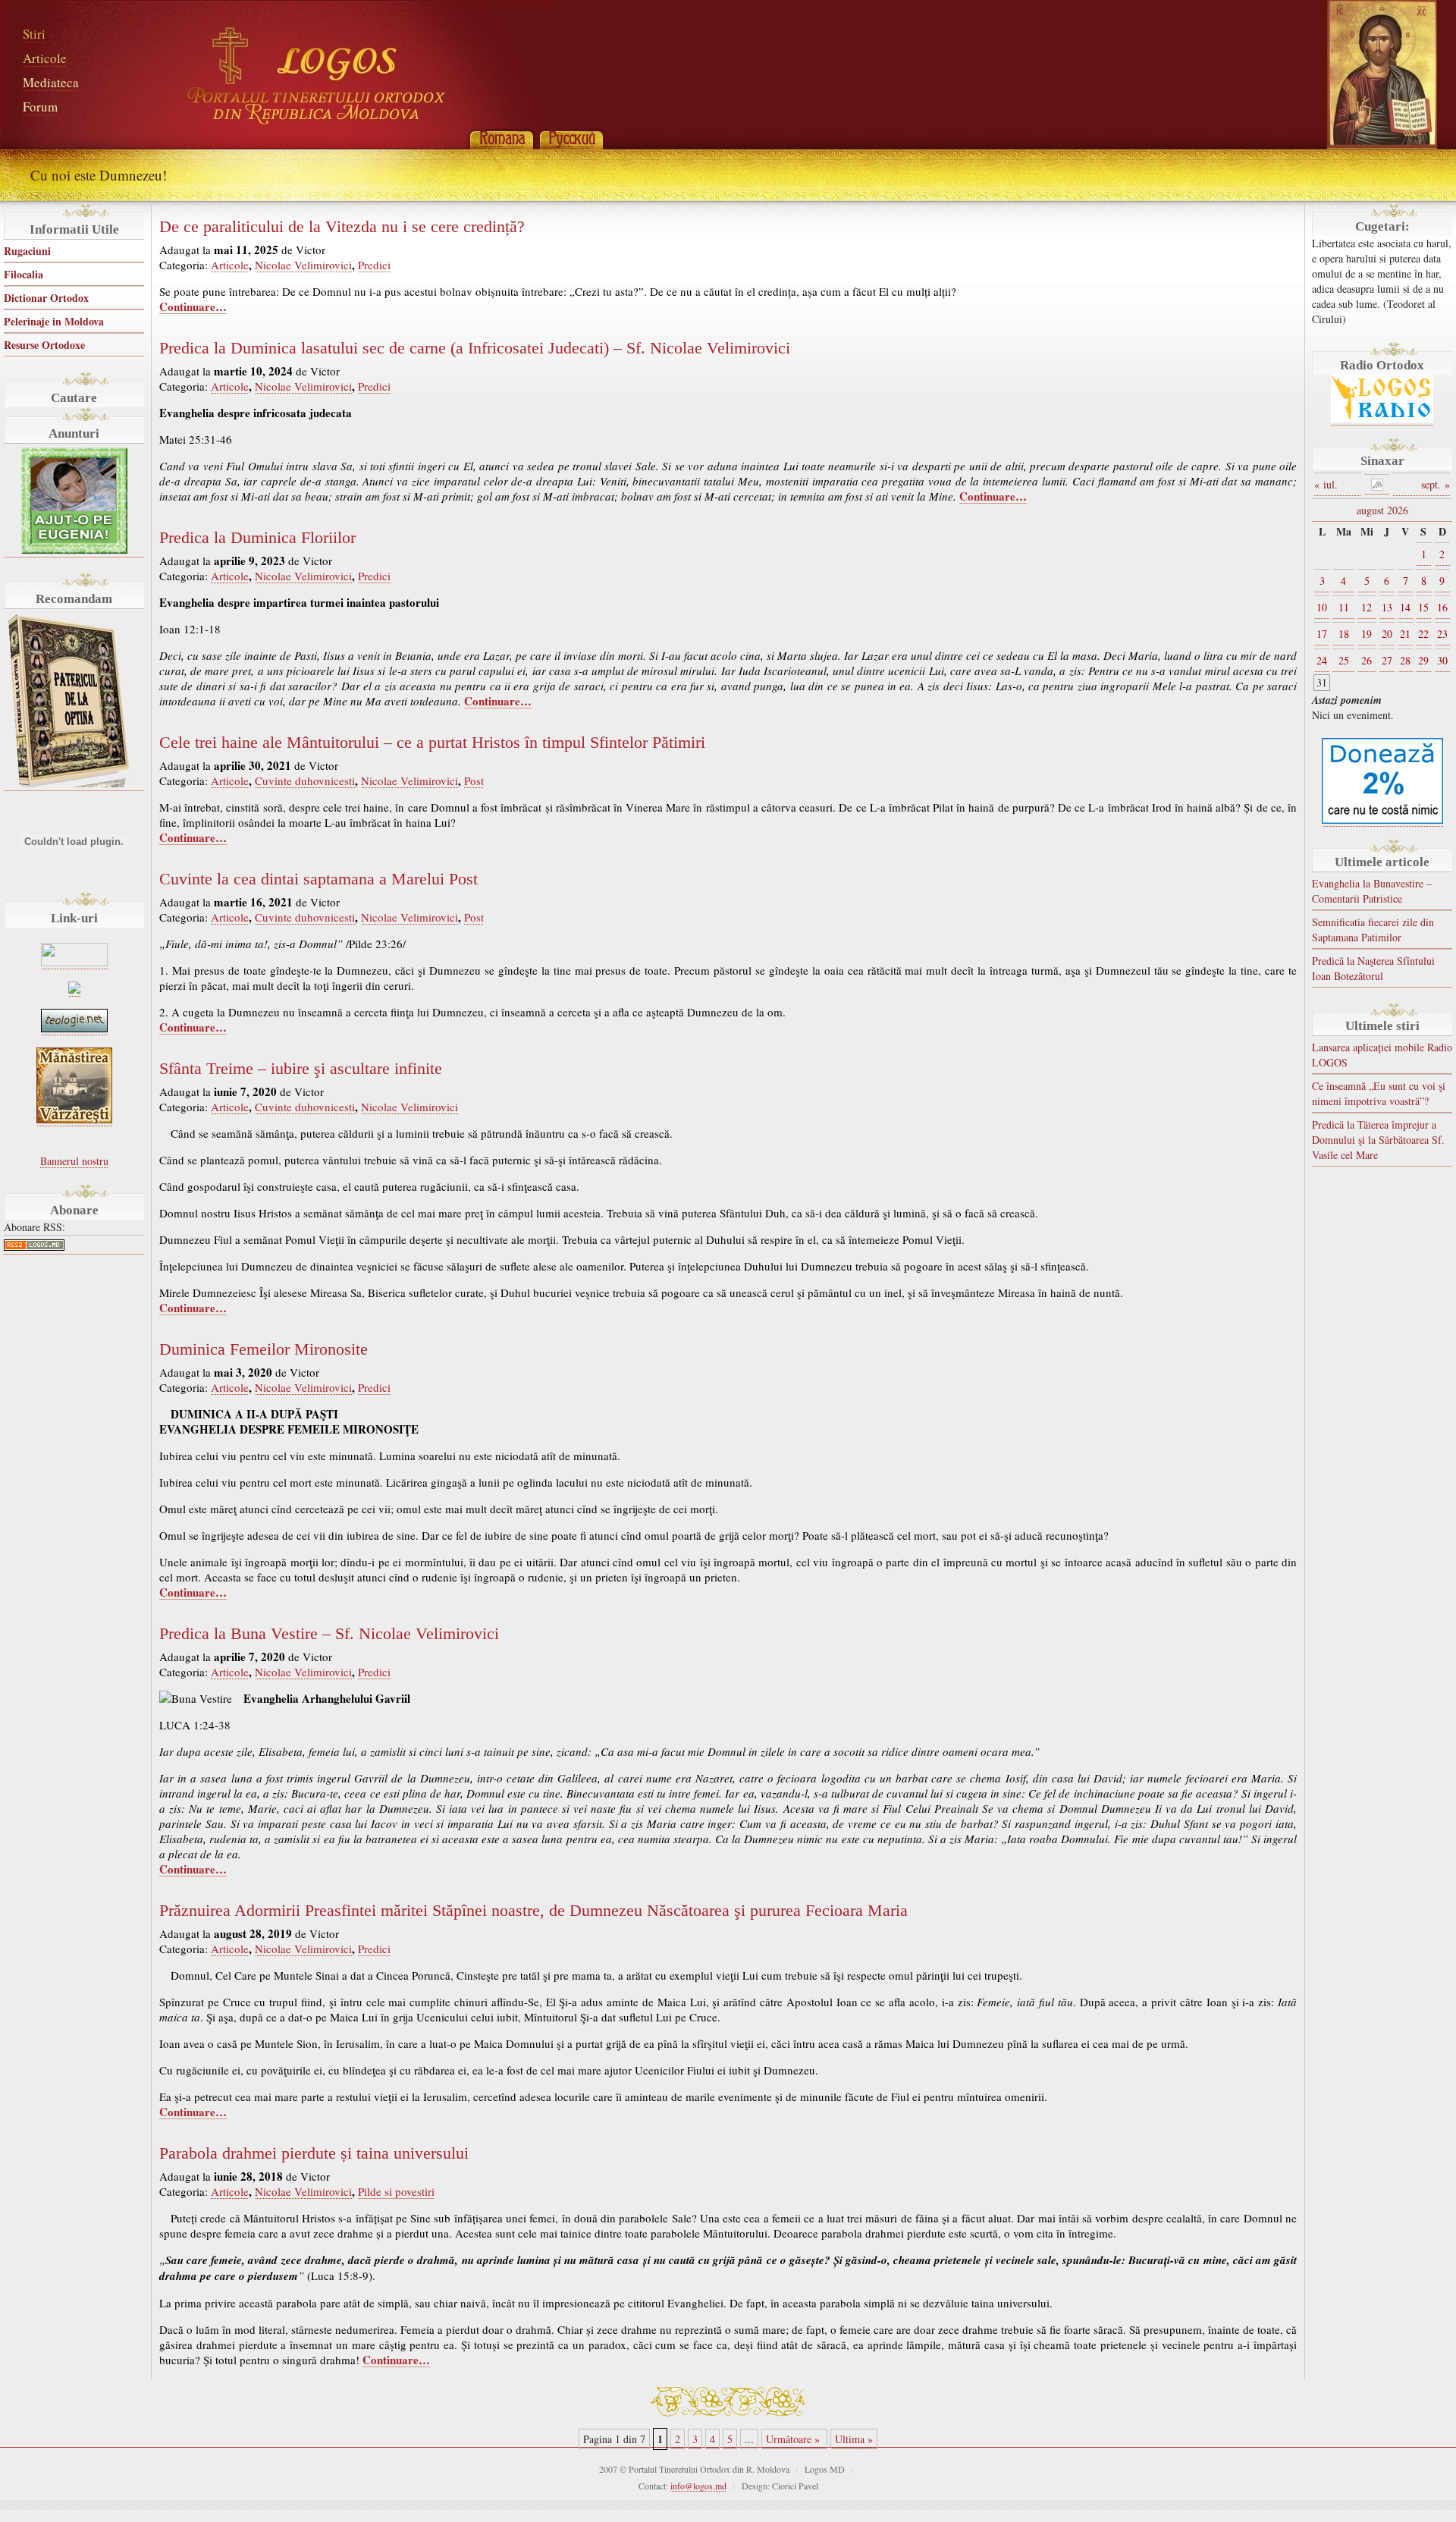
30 (1442, 660)
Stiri (34, 34)
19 (1367, 634)
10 (1322, 607)
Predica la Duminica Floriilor (257, 538)
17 (1322, 634)
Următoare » (794, 2439)
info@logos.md (698, 2486)
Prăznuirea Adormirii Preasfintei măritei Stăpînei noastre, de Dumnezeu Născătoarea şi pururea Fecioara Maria (533, 1911)
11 (1344, 607)
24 (1322, 660)
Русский (571, 138)
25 (1344, 660)
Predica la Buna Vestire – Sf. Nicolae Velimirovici (329, 1634)
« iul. (1326, 484)
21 (1405, 634)
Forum (40, 107)
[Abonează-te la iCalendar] (1377, 484)
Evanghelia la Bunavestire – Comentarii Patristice (1372, 891)
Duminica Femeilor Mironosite (264, 1349)
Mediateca (51, 82)
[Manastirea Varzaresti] (74, 1119)
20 (1387, 634)
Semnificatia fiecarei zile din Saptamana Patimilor (1373, 930)
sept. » (1436, 484)
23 (1442, 634)
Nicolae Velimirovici (303, 265)
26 (1367, 660)
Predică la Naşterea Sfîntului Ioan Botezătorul (1373, 968)
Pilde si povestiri (396, 2191)
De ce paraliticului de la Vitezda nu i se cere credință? (342, 227)
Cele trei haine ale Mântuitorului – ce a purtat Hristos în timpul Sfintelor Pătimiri (432, 743)
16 (1442, 607)
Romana (501, 138)
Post (474, 780)
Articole (45, 58)
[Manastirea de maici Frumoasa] (74, 989)
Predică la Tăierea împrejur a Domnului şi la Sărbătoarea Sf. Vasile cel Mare (1378, 1140)
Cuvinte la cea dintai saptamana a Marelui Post (318, 879)
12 (1367, 607)
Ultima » (854, 2439)
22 (1423, 634)
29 (1423, 660)
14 (1405, 607)
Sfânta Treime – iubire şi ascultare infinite (301, 1069)
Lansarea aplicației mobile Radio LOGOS (1382, 1055)
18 (1344, 634)
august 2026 (1382, 510)
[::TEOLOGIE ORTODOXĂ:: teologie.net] (74, 1028)
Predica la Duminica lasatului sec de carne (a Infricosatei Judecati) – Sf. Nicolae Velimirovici (475, 348)
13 (1387, 607)
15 (1423, 607)
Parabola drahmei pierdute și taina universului (314, 2153)
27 (1387, 660)
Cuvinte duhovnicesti (305, 780)
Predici (374, 265)
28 (1405, 660)
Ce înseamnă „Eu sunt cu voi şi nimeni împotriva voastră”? (1379, 1093)
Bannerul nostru (74, 1161)
